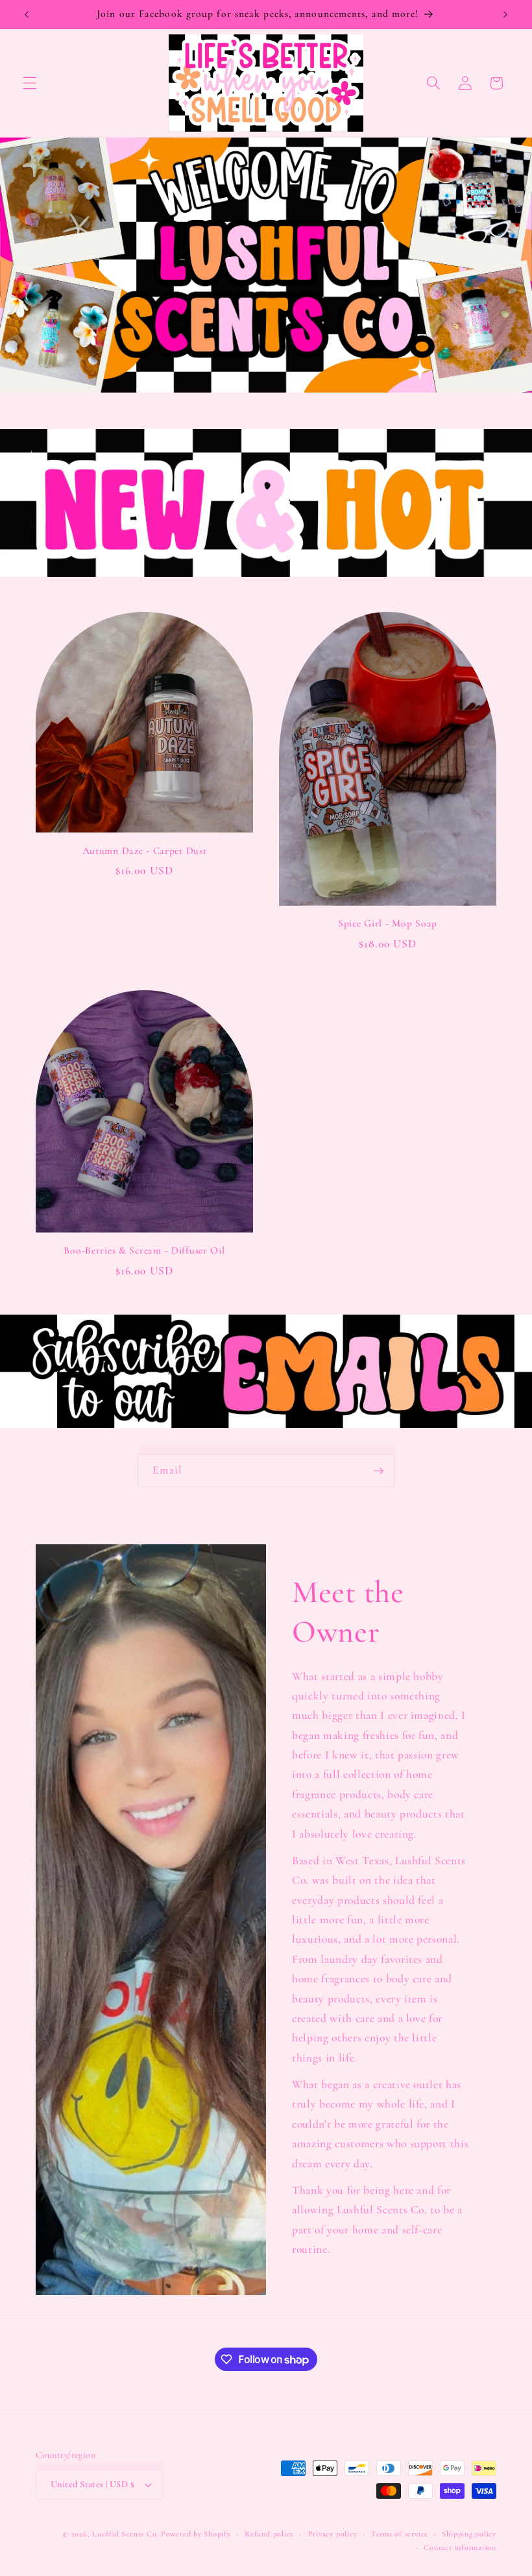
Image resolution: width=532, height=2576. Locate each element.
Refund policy (269, 2534)
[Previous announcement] (27, 14)
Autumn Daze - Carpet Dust (145, 851)
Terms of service (400, 2534)
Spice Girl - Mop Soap (388, 923)
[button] (30, 83)
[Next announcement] (505, 14)
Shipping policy (469, 2534)
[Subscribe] (378, 1471)
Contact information (460, 2547)
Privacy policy (333, 2534)
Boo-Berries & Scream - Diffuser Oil (144, 1250)
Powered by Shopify (196, 2534)
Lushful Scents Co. (125, 2534)
